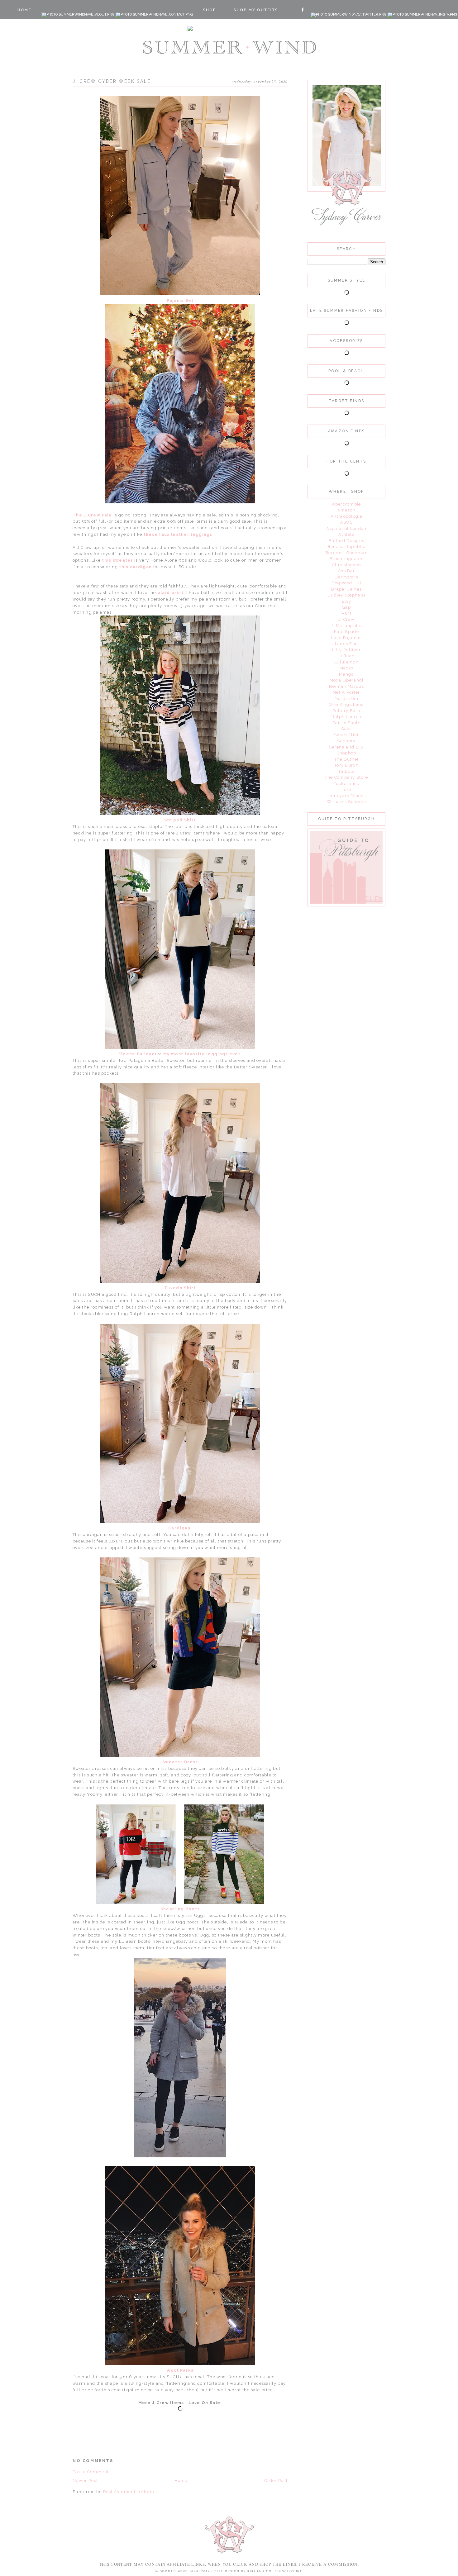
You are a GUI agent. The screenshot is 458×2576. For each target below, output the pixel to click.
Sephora (346, 741)
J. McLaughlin (346, 626)
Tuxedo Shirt (180, 1288)
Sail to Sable (346, 723)
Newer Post (85, 2481)
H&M (347, 613)
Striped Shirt (180, 820)
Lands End (347, 644)
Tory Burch (346, 765)
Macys (347, 668)
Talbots (346, 771)
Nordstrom (347, 699)
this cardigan (135, 567)
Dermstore (346, 577)
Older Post (276, 2481)
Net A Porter (346, 692)
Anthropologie (346, 516)
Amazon (347, 510)
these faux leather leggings (178, 534)
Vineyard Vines (346, 796)
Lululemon (346, 662)
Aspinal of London (346, 528)
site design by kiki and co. (244, 2571)
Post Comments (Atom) (129, 2492)
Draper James (346, 589)
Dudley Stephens (347, 595)
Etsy (346, 601)
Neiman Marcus (346, 686)
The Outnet (347, 759)
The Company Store (346, 777)
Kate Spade (346, 632)
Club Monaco (346, 565)
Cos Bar (346, 571)
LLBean (347, 656)
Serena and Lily (346, 747)
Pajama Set (180, 300)
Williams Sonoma (347, 802)
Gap (346, 607)
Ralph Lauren (347, 717)
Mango (346, 674)
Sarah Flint (346, 735)
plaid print (170, 593)
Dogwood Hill (347, 583)
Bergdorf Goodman (346, 553)
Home (181, 2481)
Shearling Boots (180, 1909)
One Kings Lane (346, 704)
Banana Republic (347, 547)
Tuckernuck (347, 784)
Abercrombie (346, 504)
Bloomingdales (346, 559)
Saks (346, 729)
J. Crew (346, 619)
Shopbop (346, 753)
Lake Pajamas (346, 638)
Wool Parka (180, 2370)
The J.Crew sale (93, 515)
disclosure (290, 2571)
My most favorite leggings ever (203, 1054)
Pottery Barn (346, 711)
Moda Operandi (347, 680)
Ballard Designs (347, 541)
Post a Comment (91, 2472)
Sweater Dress (180, 1762)
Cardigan (180, 1528)
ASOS (346, 522)
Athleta (346, 534)
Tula (346, 789)
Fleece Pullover (138, 1054)
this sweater (117, 560)
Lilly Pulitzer (346, 650)
